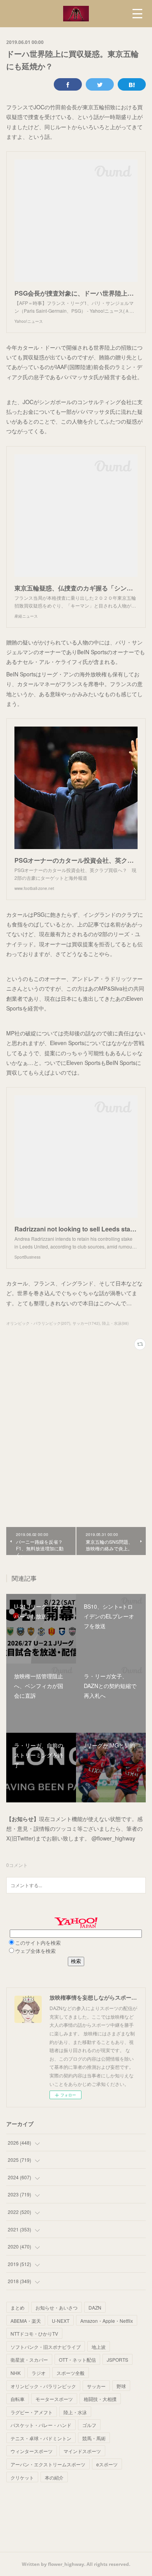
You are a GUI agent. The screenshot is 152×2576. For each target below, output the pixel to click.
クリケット (22, 2477)
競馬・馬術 (94, 2438)
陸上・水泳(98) (115, 1323)
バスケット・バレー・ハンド (41, 2425)
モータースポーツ (54, 2399)
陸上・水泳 (75, 2412)
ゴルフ (89, 2425)
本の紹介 (54, 2477)
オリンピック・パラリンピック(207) (38, 1323)
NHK (16, 2373)
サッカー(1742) (86, 1323)
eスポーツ (107, 2464)
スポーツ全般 (71, 2373)
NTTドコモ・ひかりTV (34, 2333)
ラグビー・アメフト (32, 2412)
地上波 (99, 2347)
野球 (121, 2386)
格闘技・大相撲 (100, 2399)
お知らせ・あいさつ (57, 2307)
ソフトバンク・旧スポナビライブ (46, 2347)
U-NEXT (61, 2321)
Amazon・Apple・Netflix (107, 2321)
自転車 (18, 2399)
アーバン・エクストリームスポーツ (48, 2464)
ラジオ (39, 2373)
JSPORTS (118, 2360)
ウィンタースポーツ (32, 2451)
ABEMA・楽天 (26, 2321)
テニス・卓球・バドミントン (41, 2438)
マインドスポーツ (82, 2451)
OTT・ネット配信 (77, 2360)
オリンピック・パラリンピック (43, 2386)
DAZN (95, 2307)
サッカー (96, 2386)
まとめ (18, 2307)
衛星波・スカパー (29, 2360)
